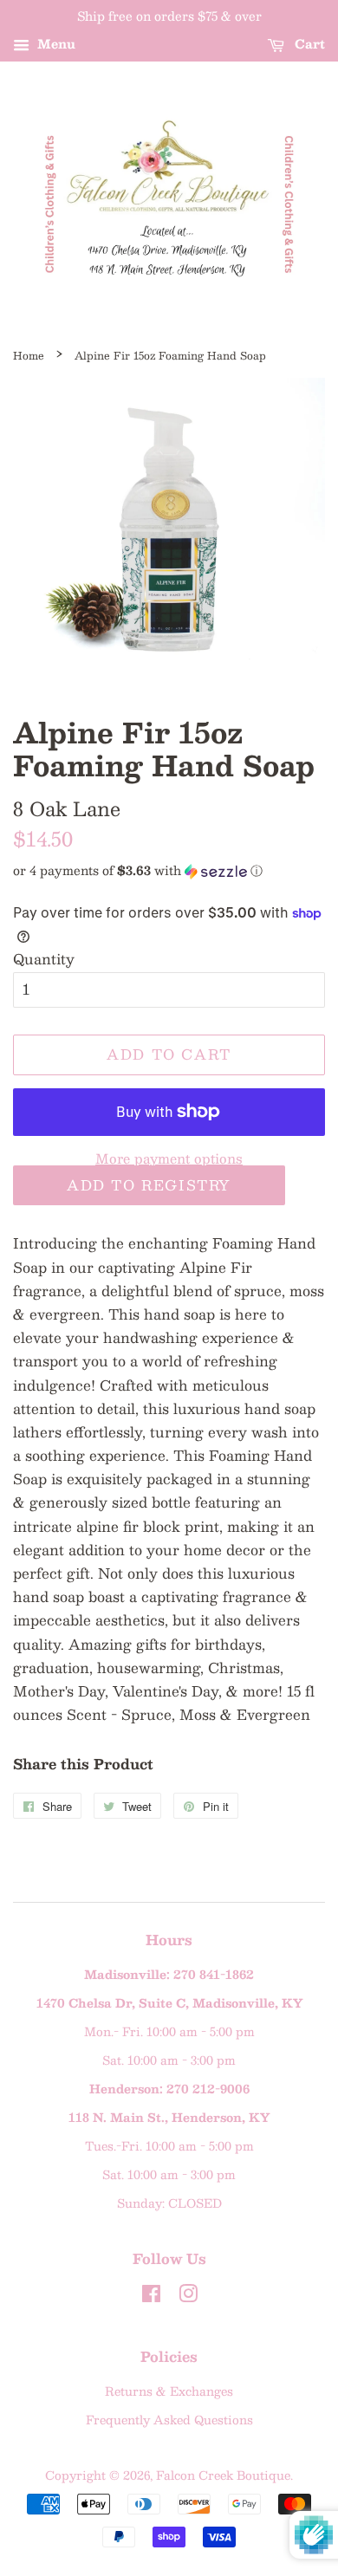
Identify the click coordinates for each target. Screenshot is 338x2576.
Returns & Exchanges (169, 2391)
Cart (308, 43)
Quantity (44, 959)
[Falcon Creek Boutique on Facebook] (151, 2297)
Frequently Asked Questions (169, 2420)
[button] (169, 870)
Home (29, 355)
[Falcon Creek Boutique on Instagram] (188, 2297)
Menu (55, 43)
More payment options (169, 1158)
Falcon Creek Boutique (223, 2475)
